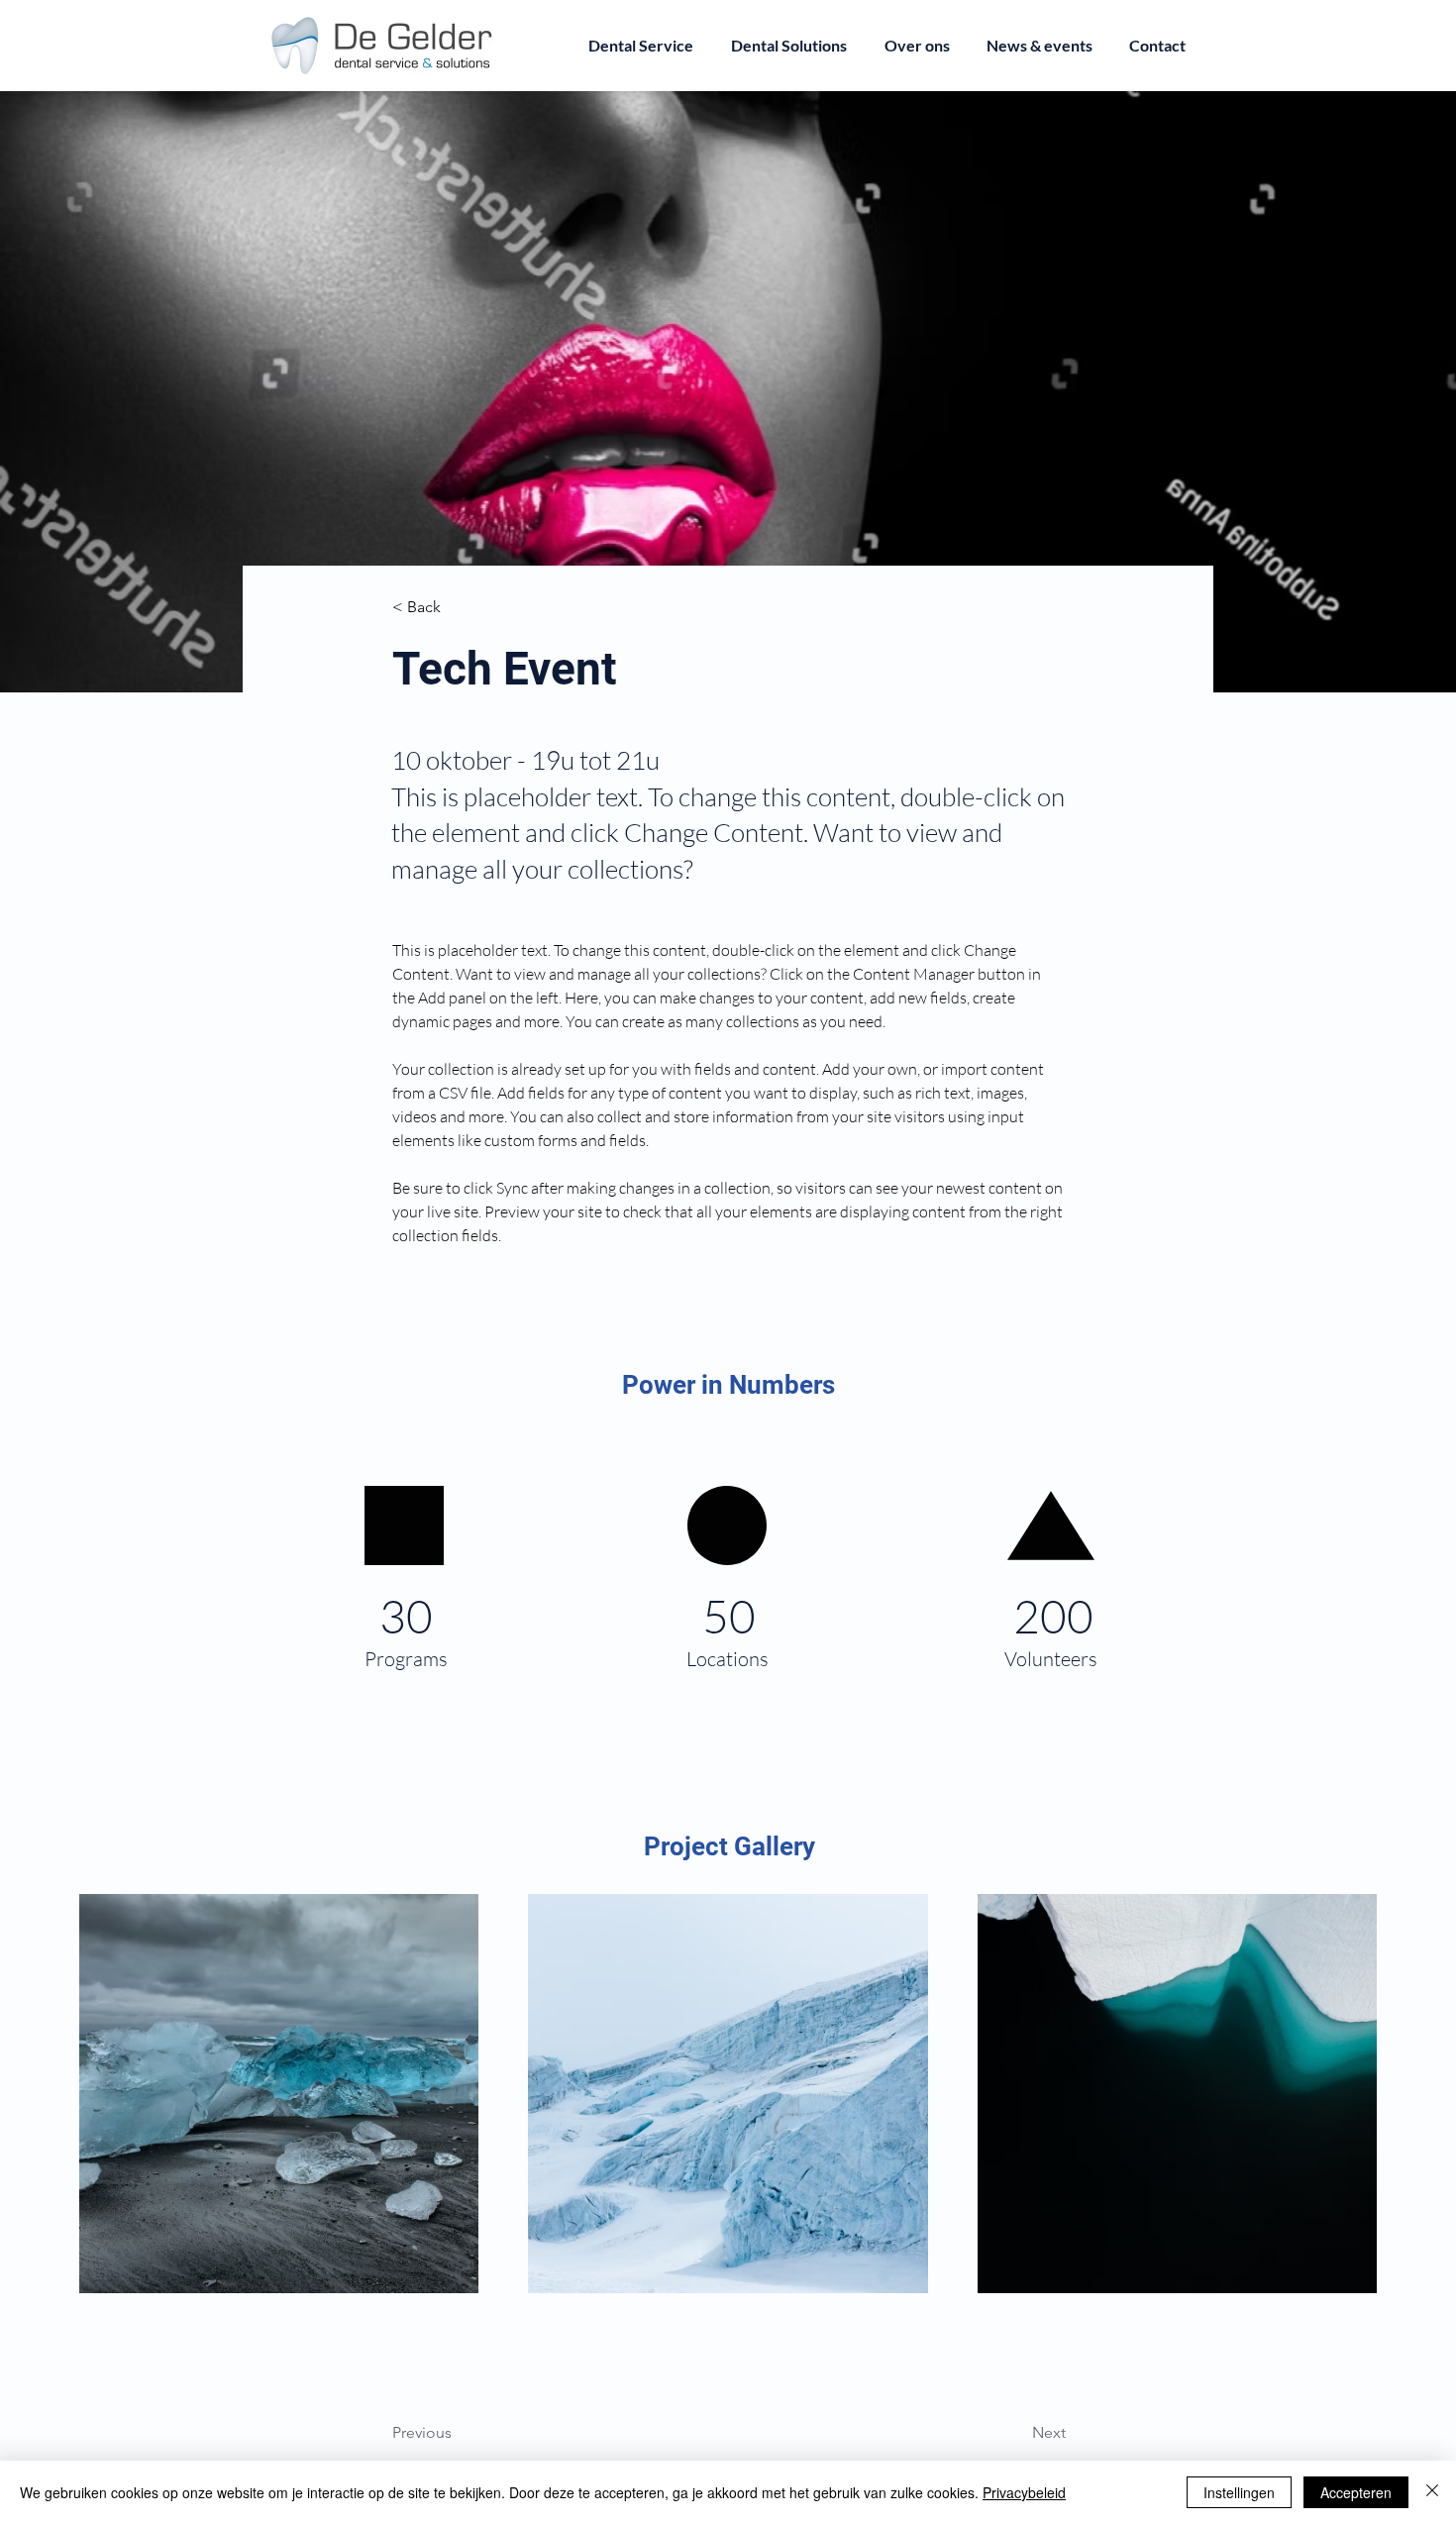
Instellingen (1239, 2492)
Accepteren (1356, 2492)
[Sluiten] (1432, 2492)
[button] (458, 608)
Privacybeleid (1024, 2492)
